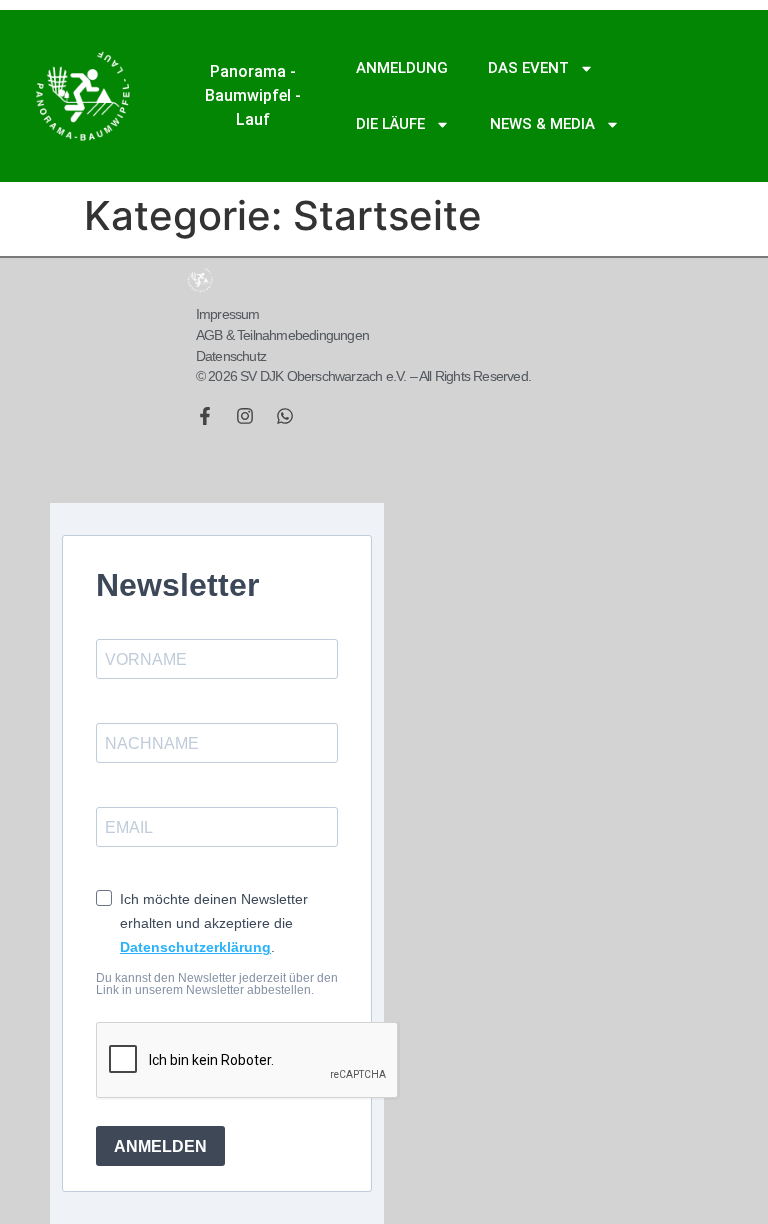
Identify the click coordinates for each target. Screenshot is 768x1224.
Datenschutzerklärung (195, 947)
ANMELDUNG (402, 68)
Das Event (528, 68)
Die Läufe (390, 124)
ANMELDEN (160, 1146)
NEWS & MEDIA (542, 124)
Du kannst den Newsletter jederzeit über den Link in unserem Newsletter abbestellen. (217, 984)
